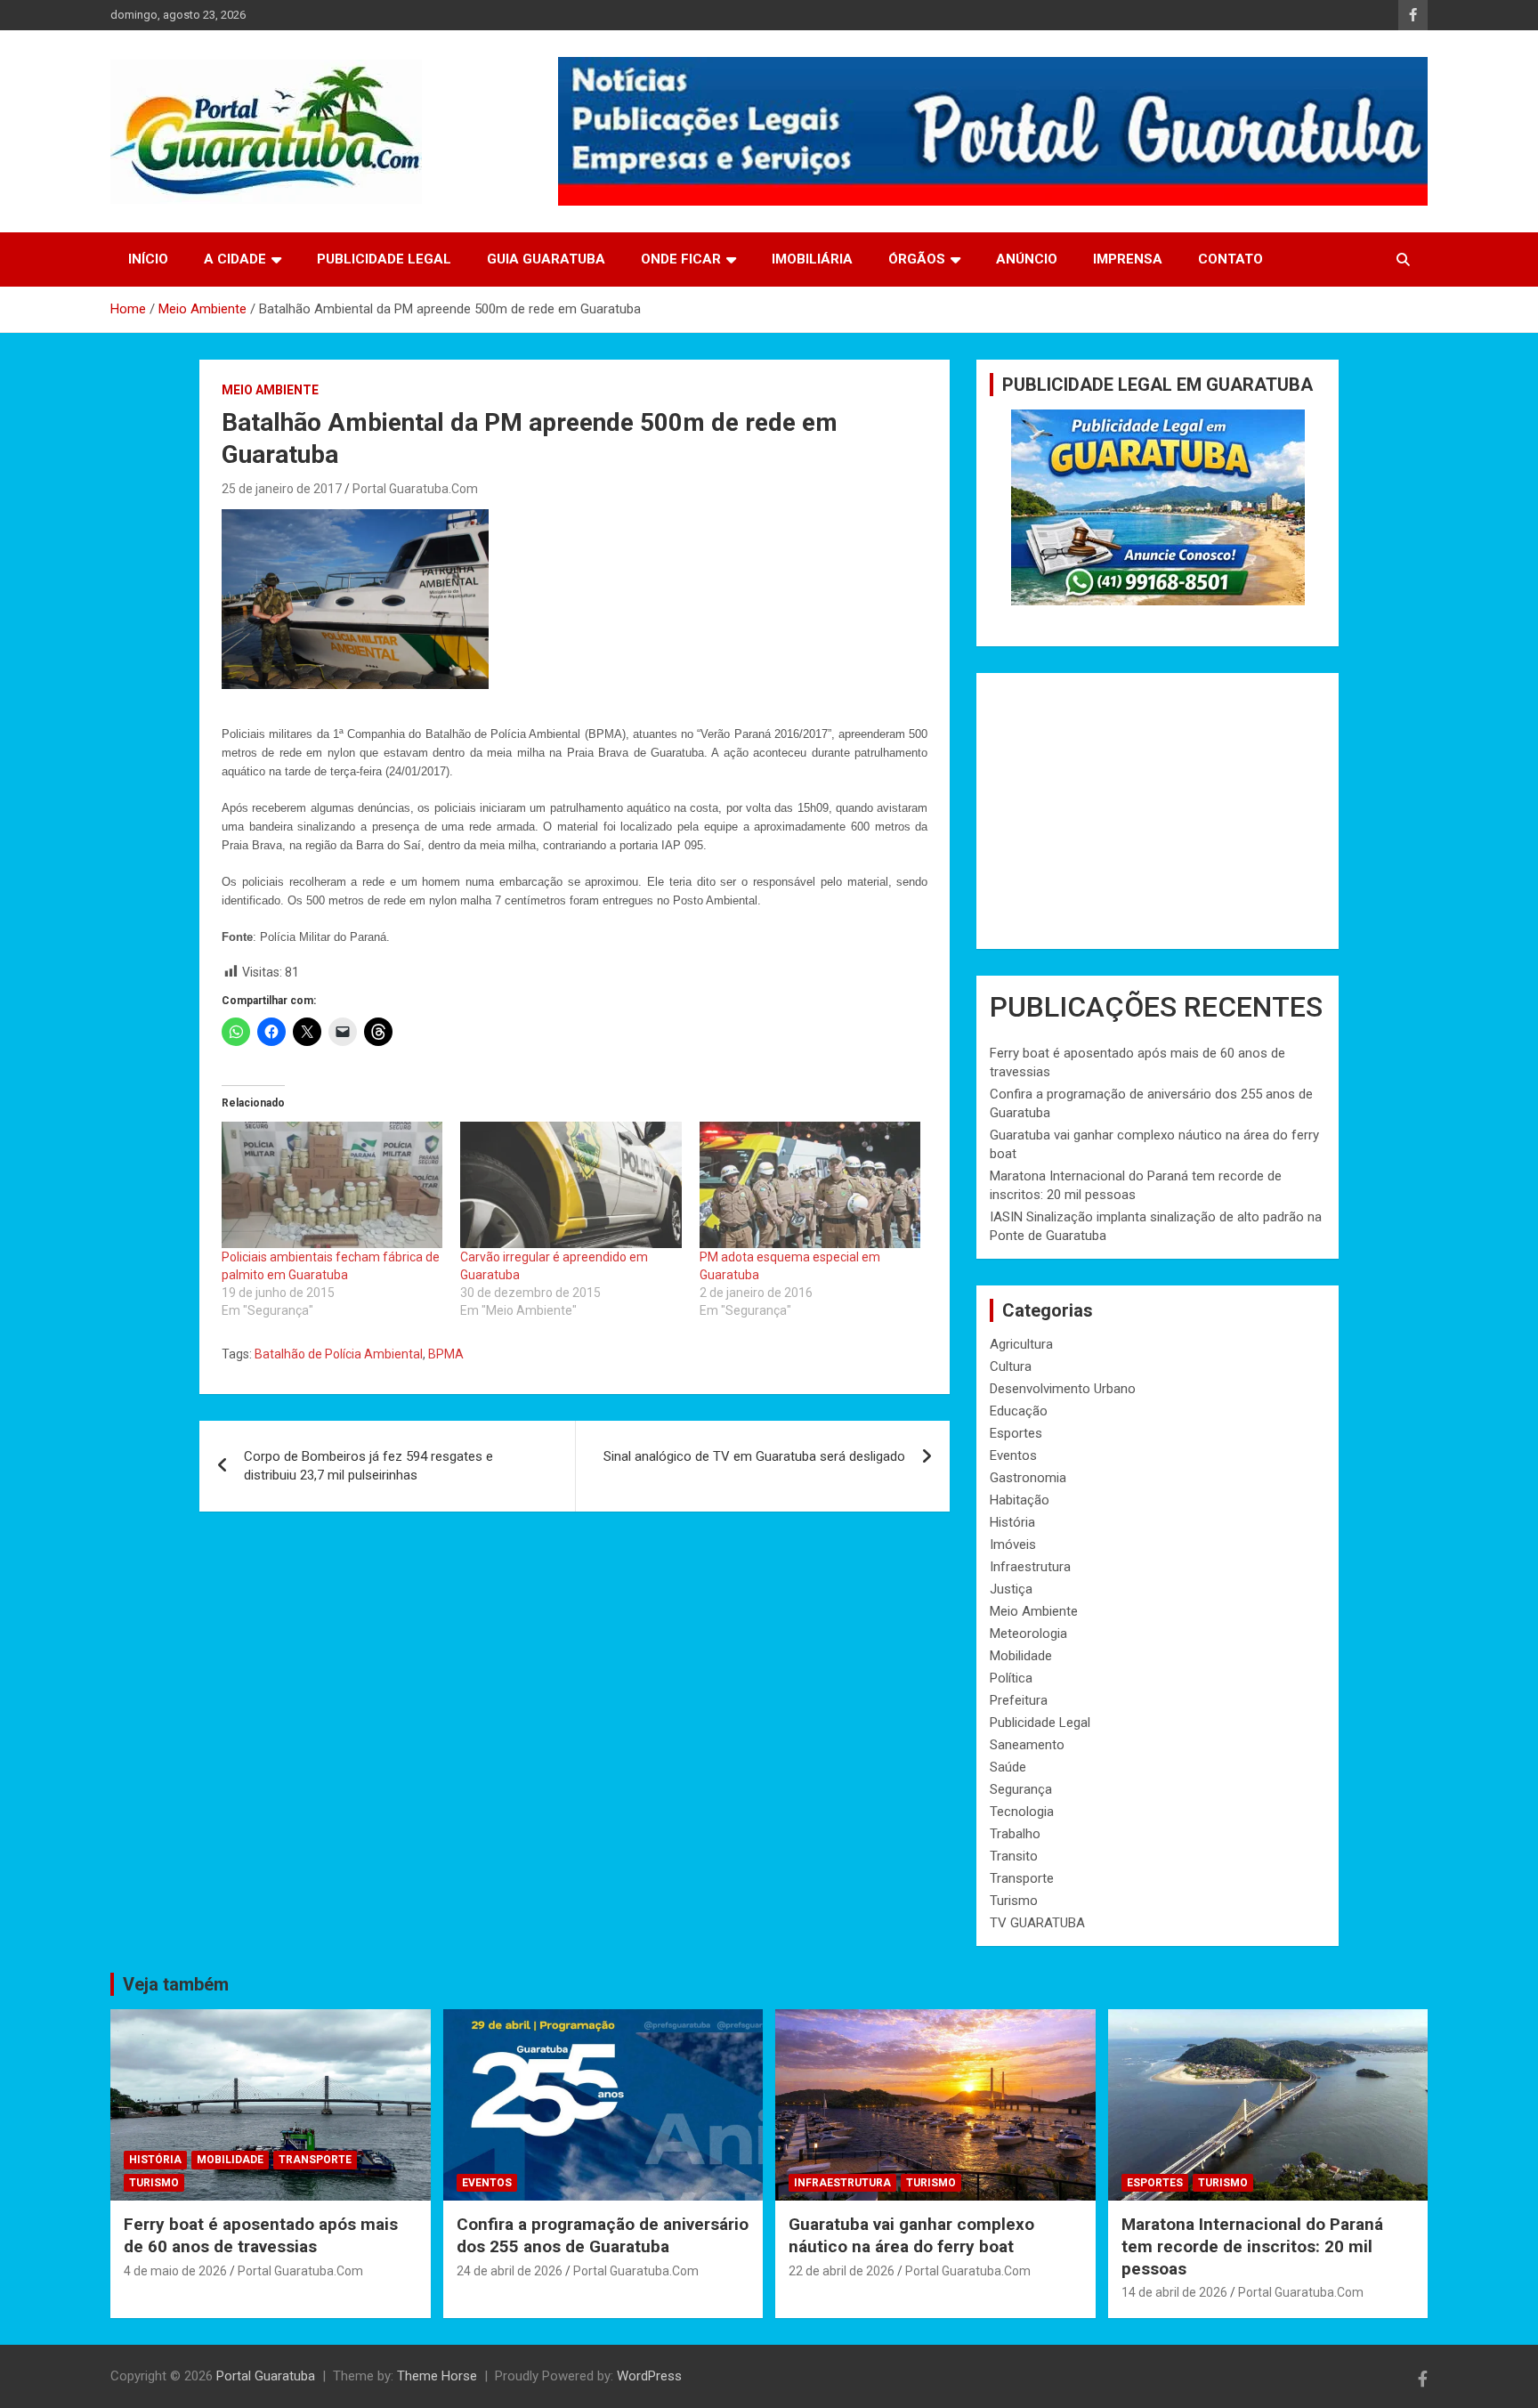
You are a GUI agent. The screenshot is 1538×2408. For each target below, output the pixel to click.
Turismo (1014, 1901)
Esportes (1016, 1433)
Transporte (1022, 1878)
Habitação (1020, 1500)
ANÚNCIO (1027, 259)
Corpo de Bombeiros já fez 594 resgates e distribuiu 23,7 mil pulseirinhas (368, 1466)
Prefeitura (1019, 1700)
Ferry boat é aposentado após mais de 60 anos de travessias (261, 2235)
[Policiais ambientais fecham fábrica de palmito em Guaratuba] (332, 1185)
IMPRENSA (1128, 259)
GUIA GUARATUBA (546, 259)
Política (1011, 1678)
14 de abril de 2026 (1174, 2292)
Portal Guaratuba (266, 2376)
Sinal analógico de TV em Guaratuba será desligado (754, 1456)
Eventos (1013, 1455)
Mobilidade (1021, 1656)
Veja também (176, 1984)
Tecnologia (1022, 1812)
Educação (1019, 1411)
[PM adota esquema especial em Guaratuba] (810, 1185)
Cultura (1011, 1366)
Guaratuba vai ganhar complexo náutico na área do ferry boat (911, 2235)
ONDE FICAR (681, 259)
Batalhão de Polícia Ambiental (339, 1354)
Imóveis (1013, 1545)
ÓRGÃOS (917, 259)
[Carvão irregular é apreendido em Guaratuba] (571, 1185)
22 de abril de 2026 (842, 2271)
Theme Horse (437, 2376)
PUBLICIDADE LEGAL (384, 259)
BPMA (446, 1354)
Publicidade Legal (1040, 1723)
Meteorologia (1028, 1634)
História (1012, 1522)
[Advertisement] (1158, 811)
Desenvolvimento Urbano (1063, 1389)
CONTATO (1230, 259)
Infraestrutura (1030, 1567)
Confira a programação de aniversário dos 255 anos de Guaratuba (603, 2235)
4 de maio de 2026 (175, 2271)
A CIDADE (235, 259)
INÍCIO (148, 259)
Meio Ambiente (270, 390)
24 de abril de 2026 (510, 2271)
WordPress (649, 2376)
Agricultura (1021, 1344)
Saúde (1008, 1767)
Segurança (1021, 1789)
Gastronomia (1028, 1478)
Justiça (1011, 1589)
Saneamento (1027, 1745)
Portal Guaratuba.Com (415, 489)
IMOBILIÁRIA (812, 259)
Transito (1014, 1856)
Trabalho (1015, 1834)
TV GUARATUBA (1037, 1923)
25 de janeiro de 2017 (282, 489)
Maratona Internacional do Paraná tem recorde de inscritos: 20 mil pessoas (1252, 2246)
